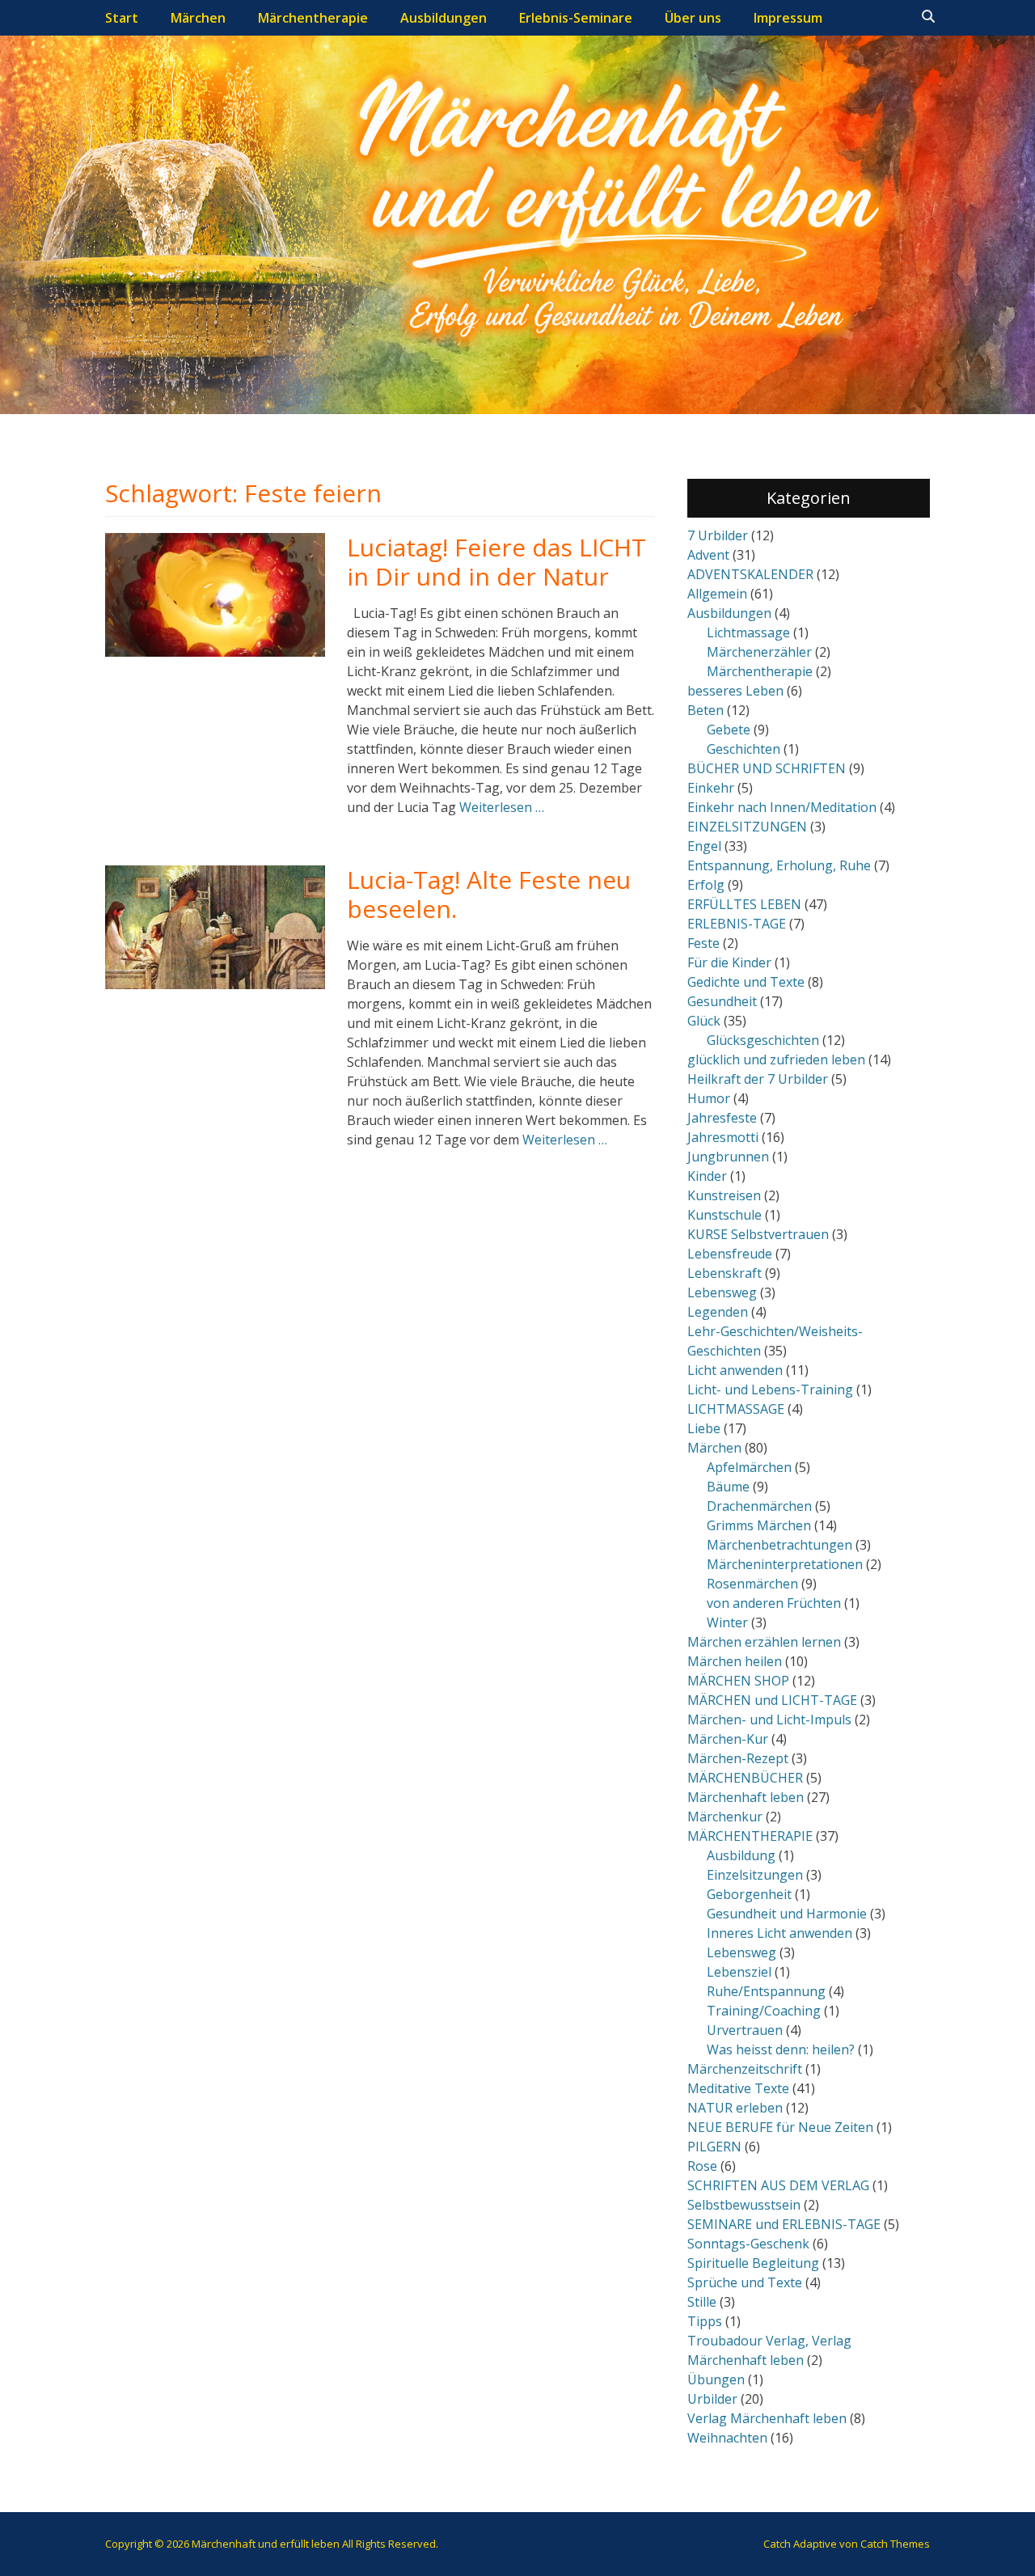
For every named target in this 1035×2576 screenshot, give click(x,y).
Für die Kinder (729, 962)
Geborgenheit (749, 1894)
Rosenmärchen (752, 1584)
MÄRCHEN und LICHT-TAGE (772, 1700)
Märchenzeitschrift (745, 2069)
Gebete (729, 730)
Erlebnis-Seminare (576, 18)
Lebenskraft (724, 1273)
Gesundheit (722, 1001)
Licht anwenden (735, 1370)
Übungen (716, 2379)
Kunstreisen (724, 1195)
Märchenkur (725, 1817)
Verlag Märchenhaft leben (767, 2418)
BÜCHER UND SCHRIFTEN (767, 768)
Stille (702, 2302)
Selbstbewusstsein (744, 2205)
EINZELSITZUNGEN (747, 827)
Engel (704, 846)
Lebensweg (722, 1292)
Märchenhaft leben (746, 1797)
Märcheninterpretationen (785, 1564)
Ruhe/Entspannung (766, 1991)
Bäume (728, 1487)
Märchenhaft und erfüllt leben (266, 2544)
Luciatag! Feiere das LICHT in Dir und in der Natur (496, 562)
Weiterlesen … (502, 807)
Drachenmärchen (759, 1506)
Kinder (707, 1176)
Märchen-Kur (728, 1739)
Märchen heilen (735, 1661)
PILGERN (714, 2147)
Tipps (705, 2321)
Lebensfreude (730, 1254)
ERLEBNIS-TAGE (737, 924)
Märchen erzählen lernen (764, 1642)
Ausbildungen (444, 18)
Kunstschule (724, 1215)
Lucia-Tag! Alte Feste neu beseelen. (489, 894)
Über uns (693, 18)
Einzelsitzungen (755, 1875)
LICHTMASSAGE (736, 1409)
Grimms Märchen (759, 1525)
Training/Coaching (764, 2011)
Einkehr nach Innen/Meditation (782, 807)
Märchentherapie (313, 18)
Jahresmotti (723, 1137)
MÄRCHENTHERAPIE (750, 1836)
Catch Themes (895, 2544)
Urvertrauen (745, 2030)
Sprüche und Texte (745, 2282)
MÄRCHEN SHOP (738, 1681)
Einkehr (711, 788)
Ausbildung (741, 1855)
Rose (702, 2166)
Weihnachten (727, 2438)
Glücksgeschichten (763, 1040)
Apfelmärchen (749, 1467)
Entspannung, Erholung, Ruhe (779, 865)
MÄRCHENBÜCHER (745, 1778)
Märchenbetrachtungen (779, 1545)
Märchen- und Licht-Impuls (769, 1719)
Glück (704, 1021)
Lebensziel (739, 1972)
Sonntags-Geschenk (748, 2244)
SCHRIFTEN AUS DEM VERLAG (778, 2185)
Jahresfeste (722, 1118)
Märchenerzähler (759, 652)
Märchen (198, 18)
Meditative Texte (738, 2088)
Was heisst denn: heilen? (781, 2049)
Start (122, 18)
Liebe (704, 1428)
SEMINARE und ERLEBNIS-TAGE (784, 2224)
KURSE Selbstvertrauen (758, 1234)
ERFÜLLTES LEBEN (744, 904)
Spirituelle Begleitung (753, 2263)
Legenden (718, 1312)
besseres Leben (735, 691)
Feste (703, 943)
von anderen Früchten (774, 1603)
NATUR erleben (735, 2108)
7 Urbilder (718, 535)
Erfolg (706, 885)
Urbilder (712, 2399)
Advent (708, 555)
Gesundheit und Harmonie (787, 1914)
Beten (705, 710)
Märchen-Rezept (738, 1758)
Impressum (788, 18)
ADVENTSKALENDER (750, 574)
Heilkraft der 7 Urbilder (758, 1079)
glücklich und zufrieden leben (776, 1060)
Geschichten (744, 749)
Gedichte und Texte (746, 982)
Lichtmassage (748, 632)
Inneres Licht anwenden (779, 1933)
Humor (709, 1098)
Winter (727, 1622)
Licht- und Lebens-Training (770, 1390)
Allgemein (717, 594)
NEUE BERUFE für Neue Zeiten (780, 2127)
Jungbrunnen (728, 1157)
